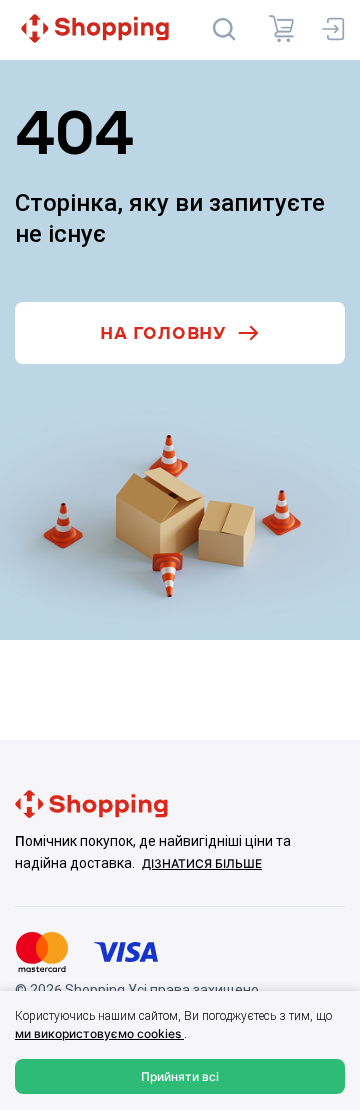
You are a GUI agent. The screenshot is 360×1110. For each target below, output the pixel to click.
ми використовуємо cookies (99, 1033)
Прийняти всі (180, 1076)
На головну (163, 333)
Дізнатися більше (202, 863)
